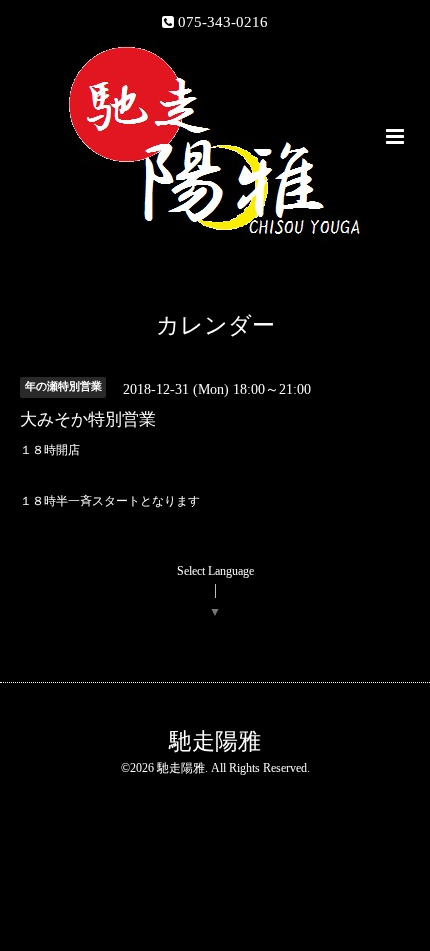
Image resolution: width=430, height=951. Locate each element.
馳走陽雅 (215, 740)
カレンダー (215, 325)
